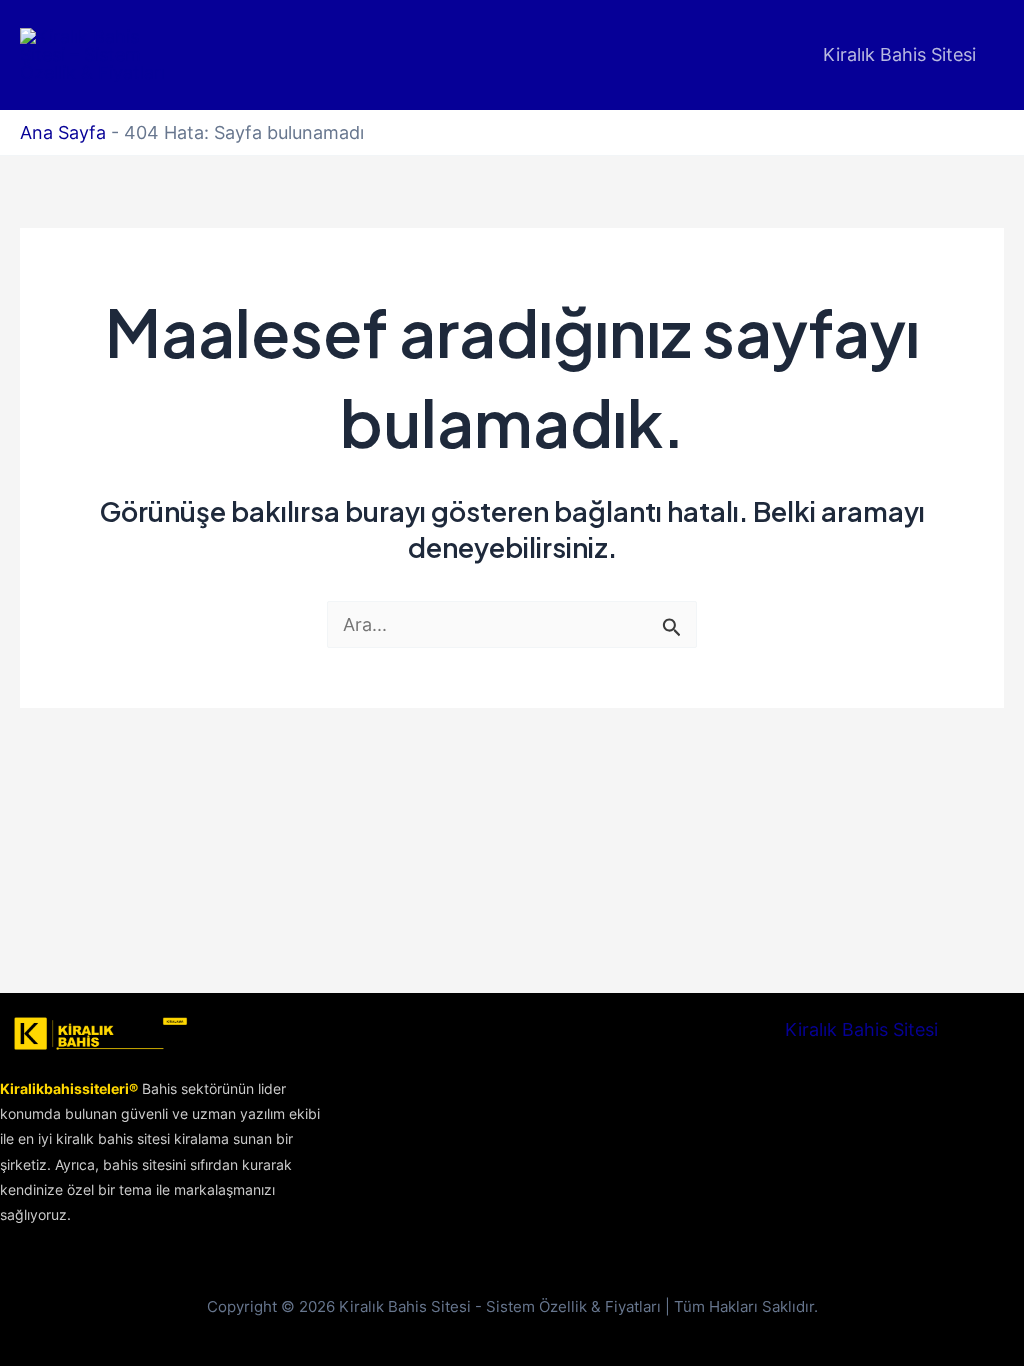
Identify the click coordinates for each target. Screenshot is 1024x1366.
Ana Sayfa (63, 132)
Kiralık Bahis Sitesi (899, 54)
